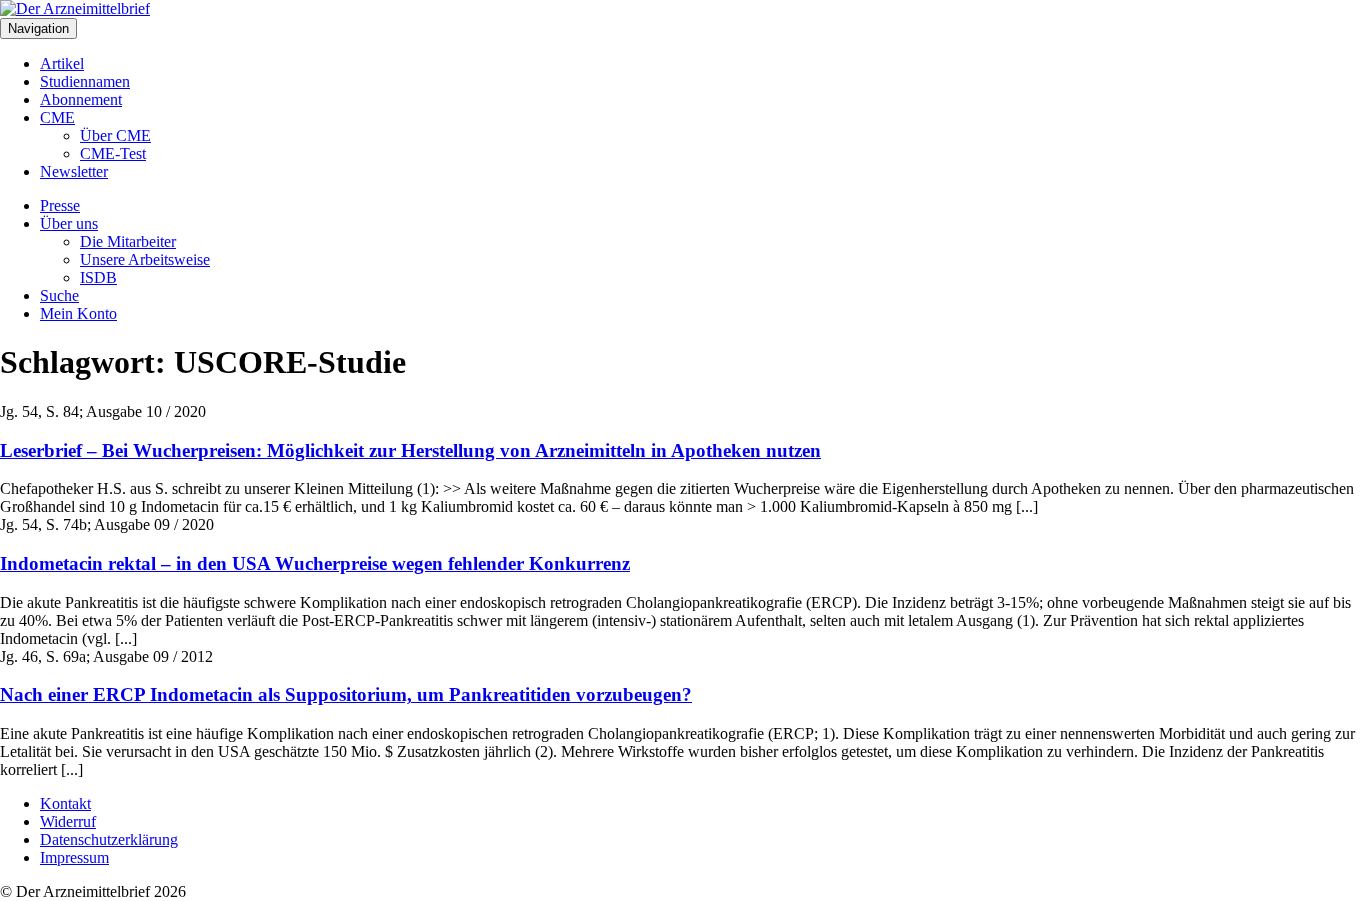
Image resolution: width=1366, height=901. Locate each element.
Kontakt (65, 803)
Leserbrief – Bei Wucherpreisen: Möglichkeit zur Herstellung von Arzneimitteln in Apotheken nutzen (410, 450)
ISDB (98, 277)
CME (57, 117)
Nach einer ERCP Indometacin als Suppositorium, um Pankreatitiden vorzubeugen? (346, 694)
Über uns (69, 223)
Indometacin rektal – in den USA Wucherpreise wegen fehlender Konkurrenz (315, 563)
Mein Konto (78, 313)
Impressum (74, 857)
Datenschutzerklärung (109, 839)
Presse (60, 205)
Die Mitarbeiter (128, 241)
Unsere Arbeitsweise (145, 259)
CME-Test (113, 153)
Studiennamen (85, 81)
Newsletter (74, 171)
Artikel (62, 63)
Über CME (115, 135)
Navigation (38, 28)
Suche (59, 295)
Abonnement (81, 99)
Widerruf (68, 821)
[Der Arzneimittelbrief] (75, 8)
